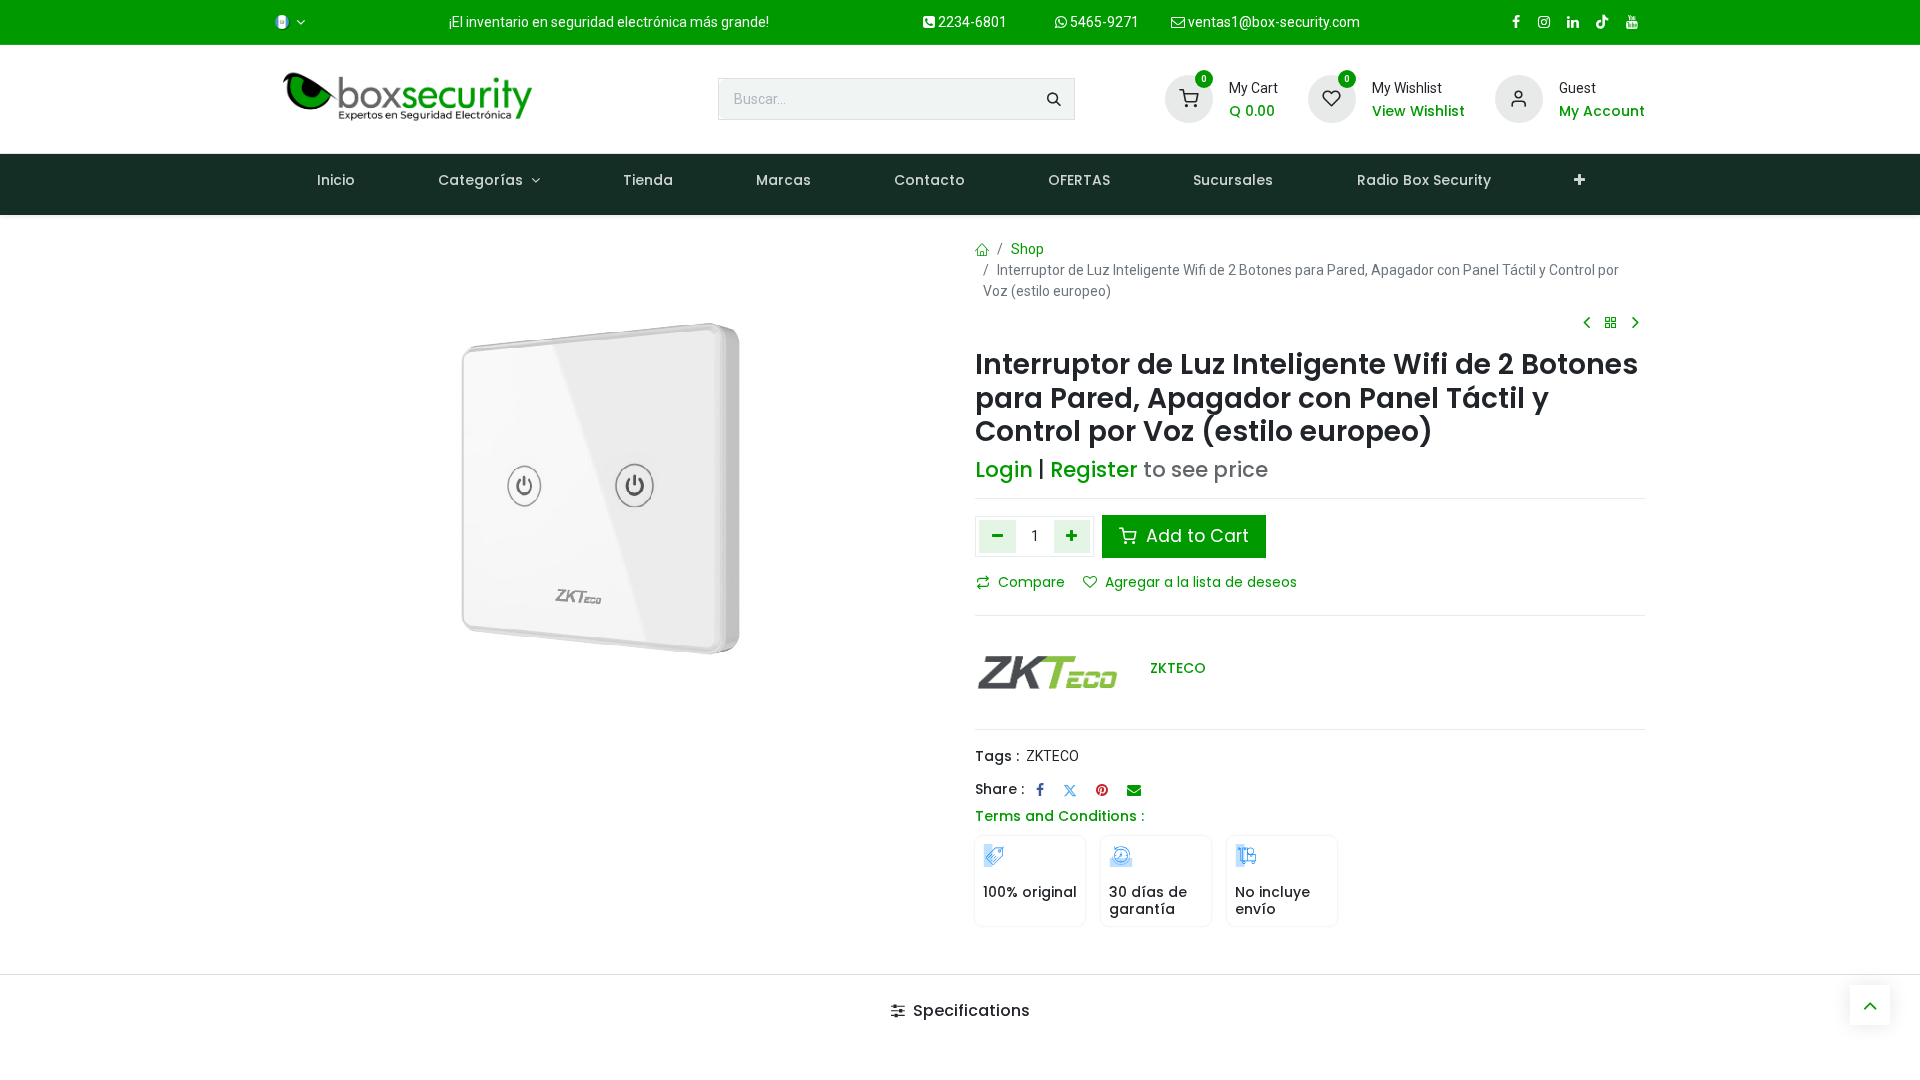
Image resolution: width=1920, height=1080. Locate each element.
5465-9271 (1103, 22)
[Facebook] (1040, 790)
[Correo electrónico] (1134, 790)
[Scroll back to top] (1870, 1005)
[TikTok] (1602, 22)
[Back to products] (1611, 323)
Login (1004, 469)
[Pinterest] (1102, 790)
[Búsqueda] (1054, 99)
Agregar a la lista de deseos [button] (1201, 582)
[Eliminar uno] (997, 536)
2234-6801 (971, 22)
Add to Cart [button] (1195, 536)
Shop (1027, 249)
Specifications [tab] (969, 1010)
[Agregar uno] (1072, 536)
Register (1094, 469)
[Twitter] (1070, 790)
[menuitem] (335, 184)
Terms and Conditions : (1059, 816)
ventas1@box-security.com (1272, 22)
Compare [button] (1031, 582)
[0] (1189, 98)
